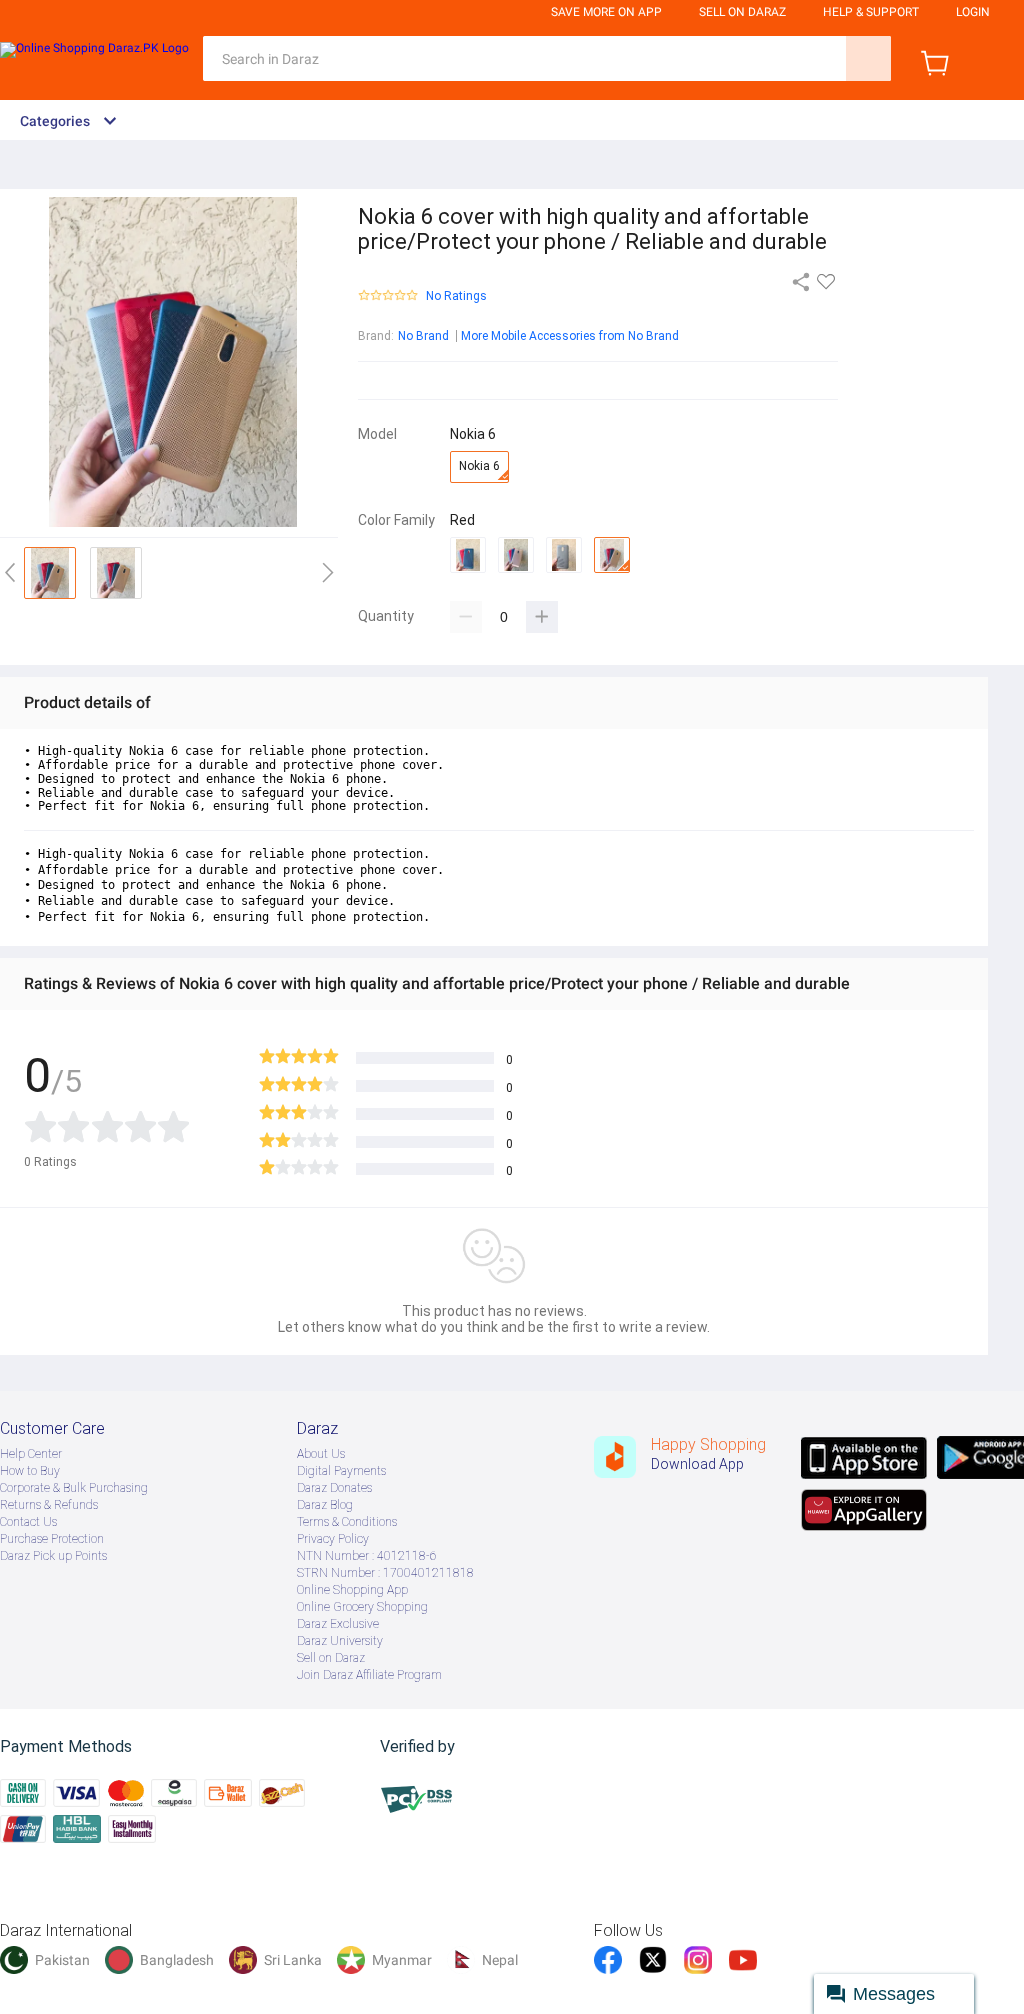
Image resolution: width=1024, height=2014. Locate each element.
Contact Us (28, 1522)
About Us (321, 1454)
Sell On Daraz (742, 12)
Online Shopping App (352, 1590)
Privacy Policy (333, 1539)
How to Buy (30, 1471)
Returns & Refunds (49, 1505)
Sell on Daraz (331, 1658)
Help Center (31, 1454)
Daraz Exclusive (338, 1624)
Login (973, 12)
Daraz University (340, 1641)
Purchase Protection (52, 1539)
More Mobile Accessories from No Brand (570, 336)
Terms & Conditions (347, 1522)
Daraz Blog (325, 1505)
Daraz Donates (334, 1488)
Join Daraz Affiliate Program (369, 1675)
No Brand (423, 336)
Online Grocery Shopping (362, 1607)
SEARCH (868, 58)
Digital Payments (341, 1471)
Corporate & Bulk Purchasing (74, 1488)
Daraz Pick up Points (53, 1556)
